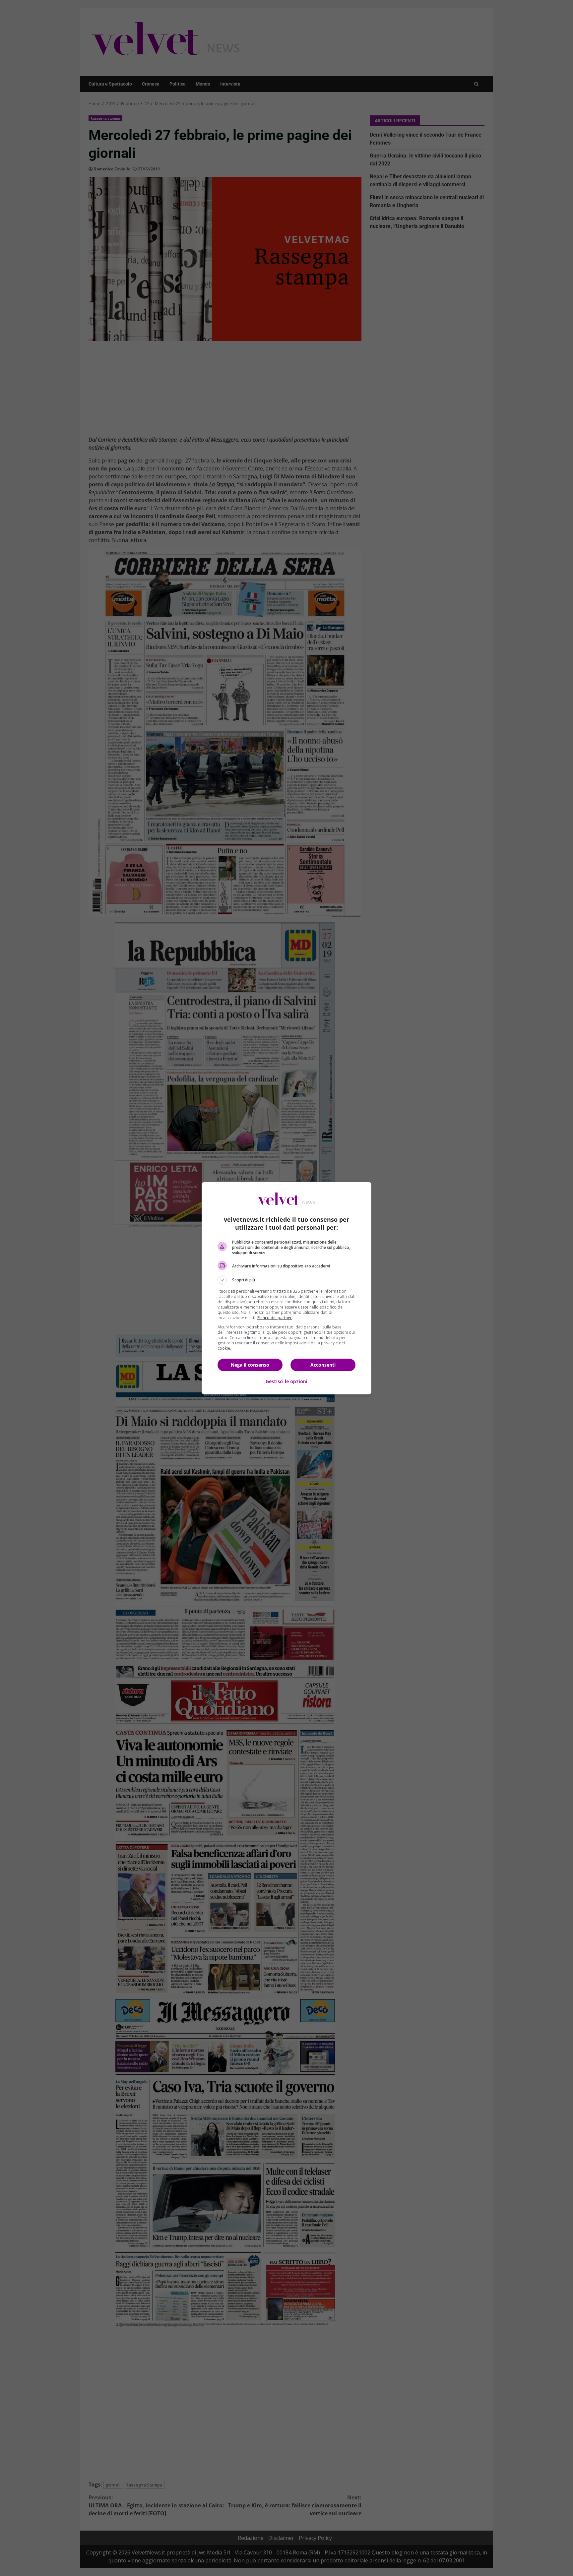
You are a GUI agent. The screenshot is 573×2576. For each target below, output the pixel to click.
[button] (286, 1280)
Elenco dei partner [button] (275, 1318)
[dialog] (286, 1288)
